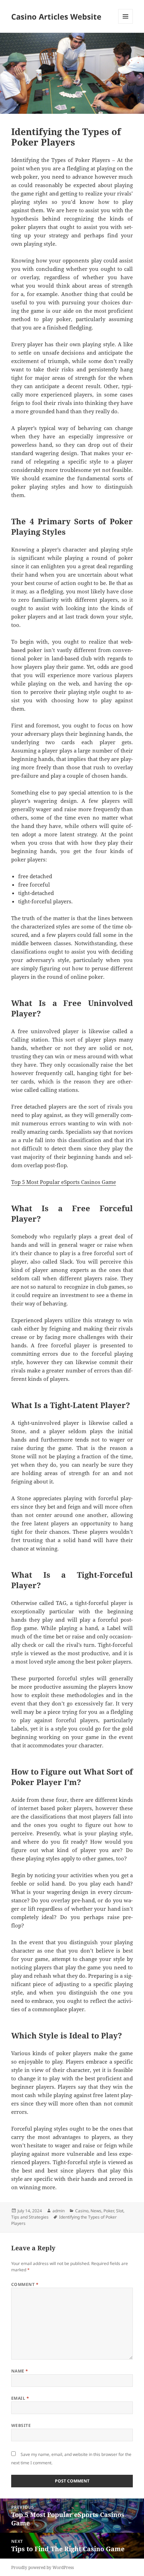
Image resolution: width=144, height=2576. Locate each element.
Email (20, 2398)
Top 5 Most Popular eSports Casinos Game (64, 1182)
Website (21, 2425)
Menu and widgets (126, 24)
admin (59, 2211)
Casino (82, 2211)
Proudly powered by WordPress (42, 2567)
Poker (109, 2211)
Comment (25, 2284)
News (96, 2211)
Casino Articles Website (56, 16)
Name (20, 2371)
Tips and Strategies (30, 2217)
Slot (120, 2211)
